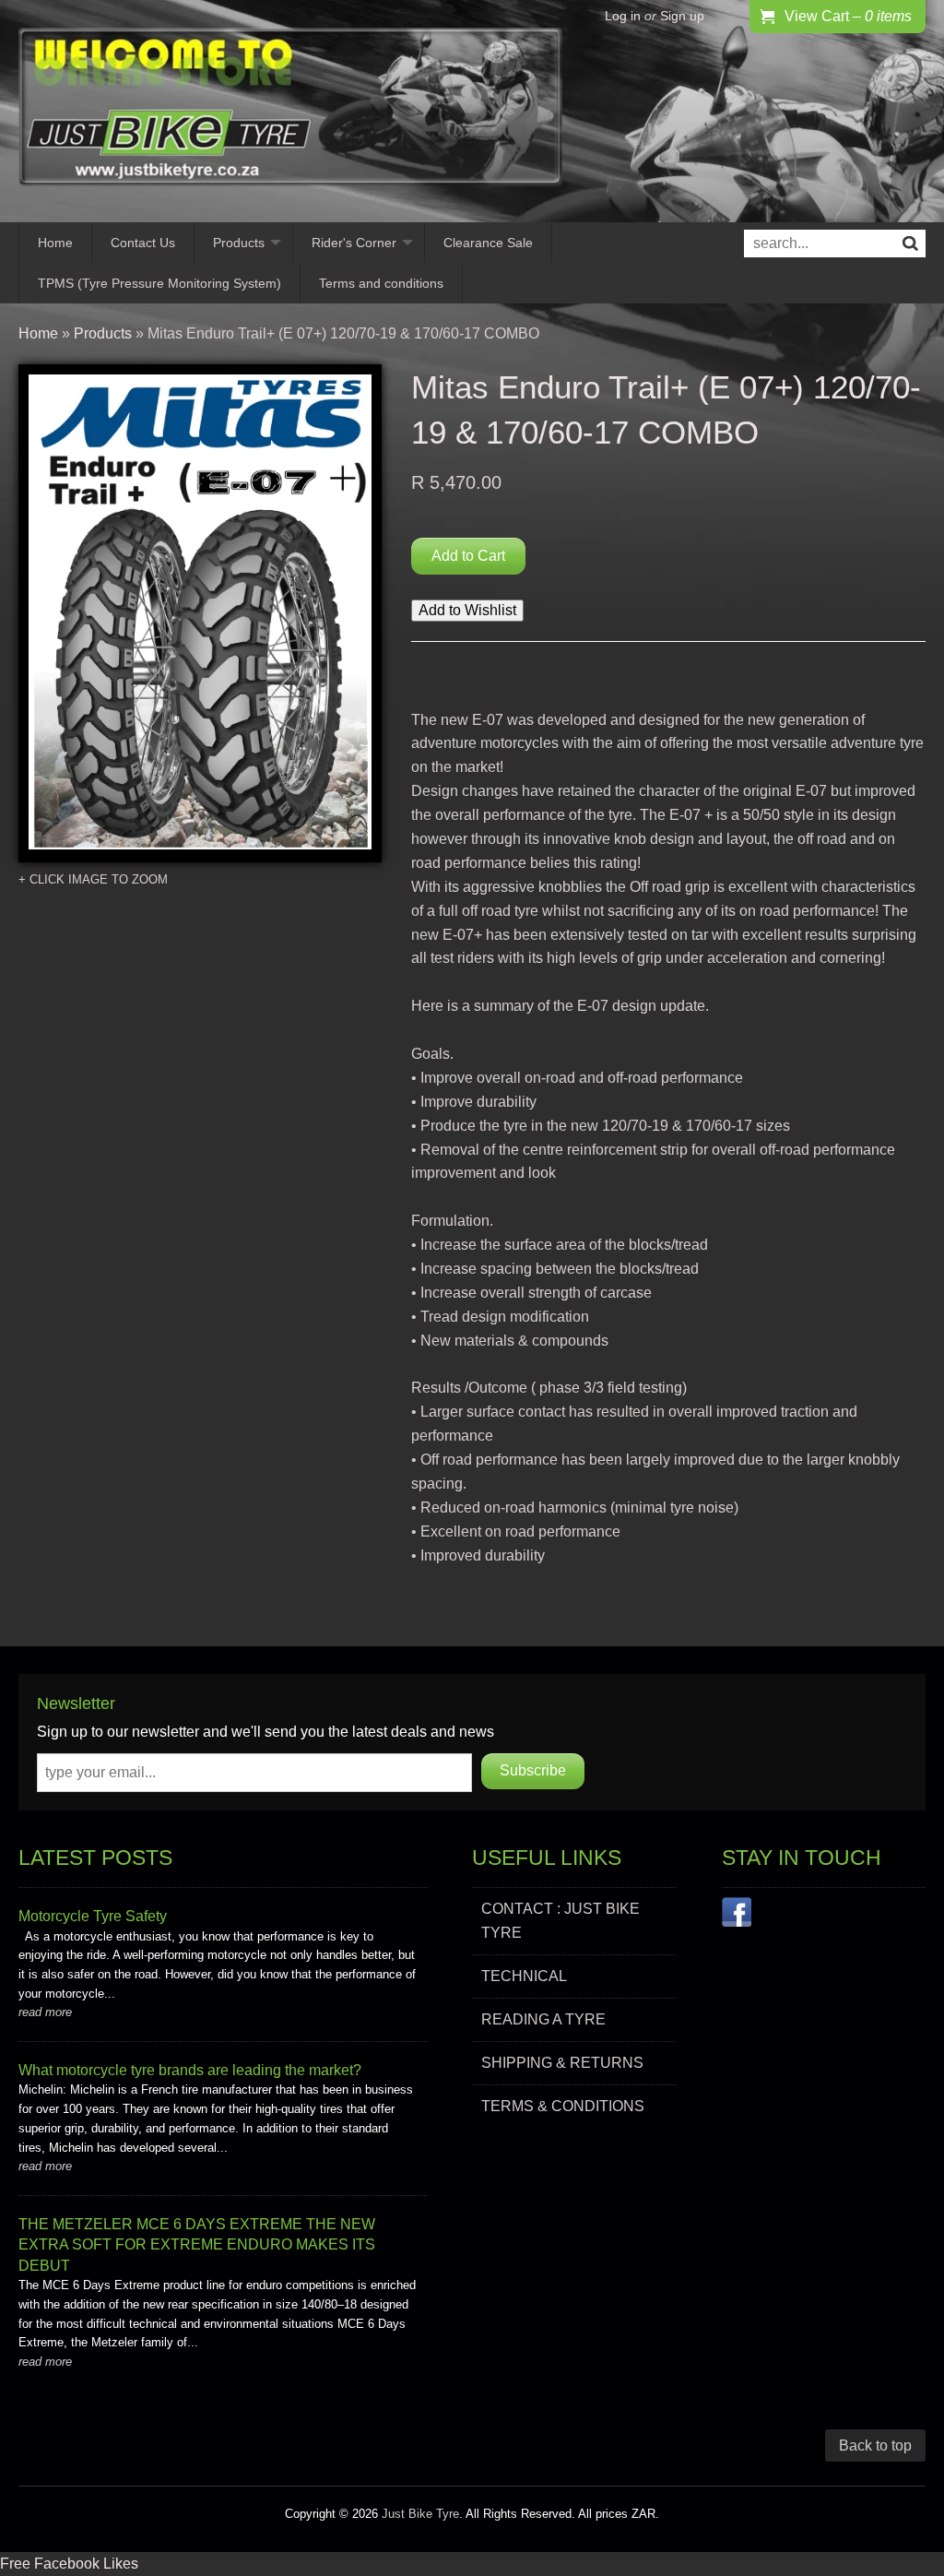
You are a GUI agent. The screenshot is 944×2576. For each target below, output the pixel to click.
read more (45, 2012)
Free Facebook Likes (69, 2564)
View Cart (848, 16)
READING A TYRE (543, 2019)
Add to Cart (468, 556)
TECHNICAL (524, 1976)
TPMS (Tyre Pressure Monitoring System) (159, 283)
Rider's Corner (354, 243)
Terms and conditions (381, 283)
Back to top (875, 2445)
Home (55, 243)
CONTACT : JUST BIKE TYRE (560, 1921)
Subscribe (533, 1770)
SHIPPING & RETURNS (562, 2063)
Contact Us (143, 243)
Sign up (682, 16)
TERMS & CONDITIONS (563, 2106)
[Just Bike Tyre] (290, 111)
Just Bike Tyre (420, 2514)
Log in (623, 16)
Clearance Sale (488, 243)
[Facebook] (737, 1916)
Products (239, 243)
